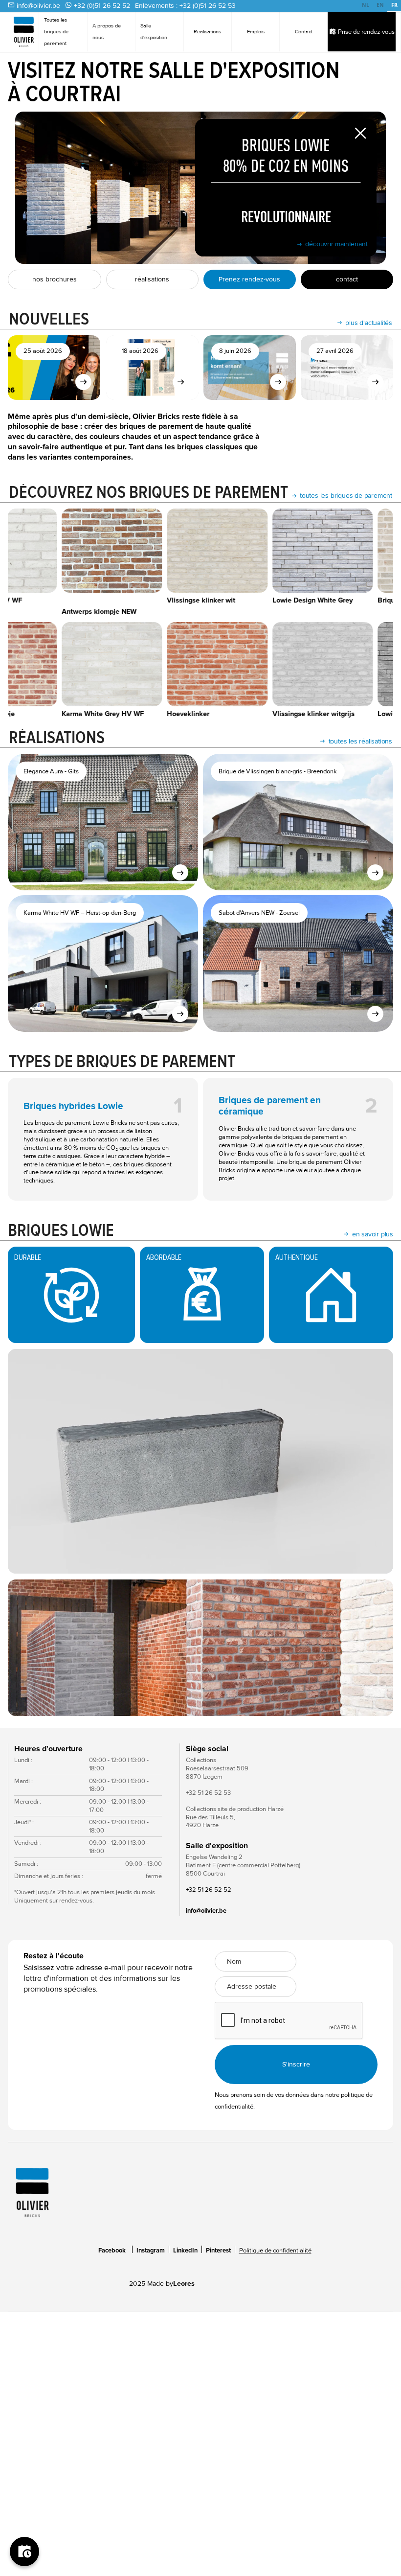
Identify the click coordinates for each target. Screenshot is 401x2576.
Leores (184, 2284)
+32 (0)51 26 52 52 (102, 6)
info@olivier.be (38, 6)
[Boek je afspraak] (24, 2552)
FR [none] (394, 5)
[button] (27, 1648)
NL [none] (366, 5)
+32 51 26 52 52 (209, 1890)
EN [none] (380, 5)
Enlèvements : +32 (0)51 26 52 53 (185, 6)
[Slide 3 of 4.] (200, 1648)
